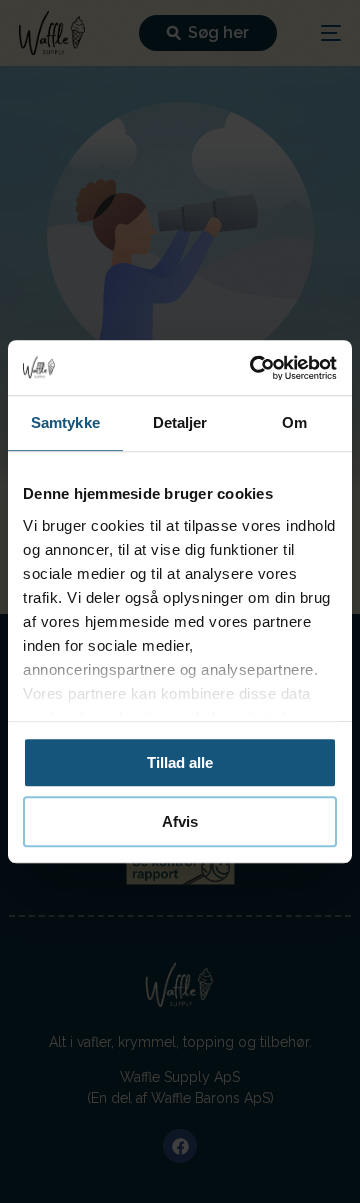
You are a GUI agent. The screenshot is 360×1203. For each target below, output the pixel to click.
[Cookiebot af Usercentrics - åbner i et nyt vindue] (254, 368)
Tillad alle (180, 762)
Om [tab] (294, 422)
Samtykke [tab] (65, 422)
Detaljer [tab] (180, 422)
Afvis (180, 821)
